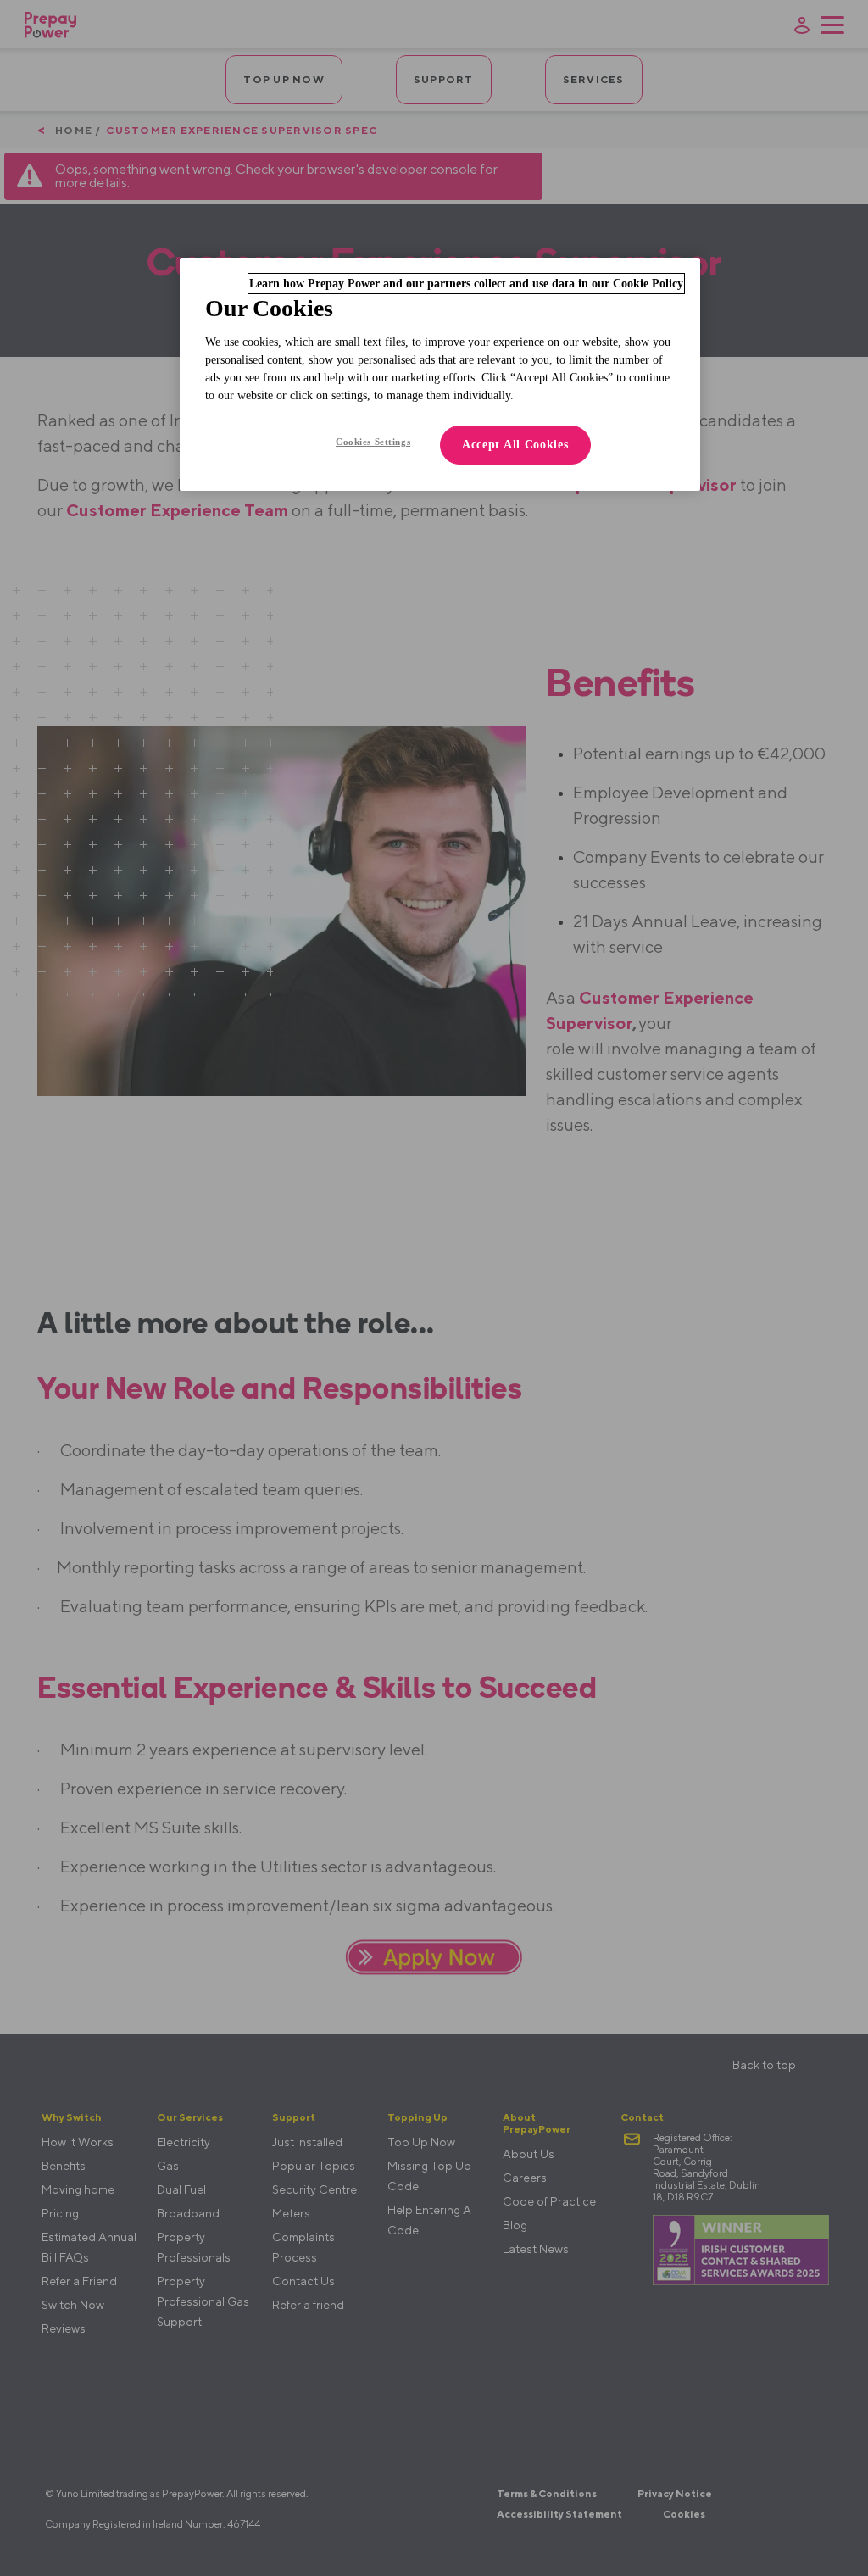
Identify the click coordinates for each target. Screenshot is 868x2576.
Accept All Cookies (515, 445)
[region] (440, 374)
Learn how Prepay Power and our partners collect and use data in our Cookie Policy (466, 284)
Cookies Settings (373, 442)
